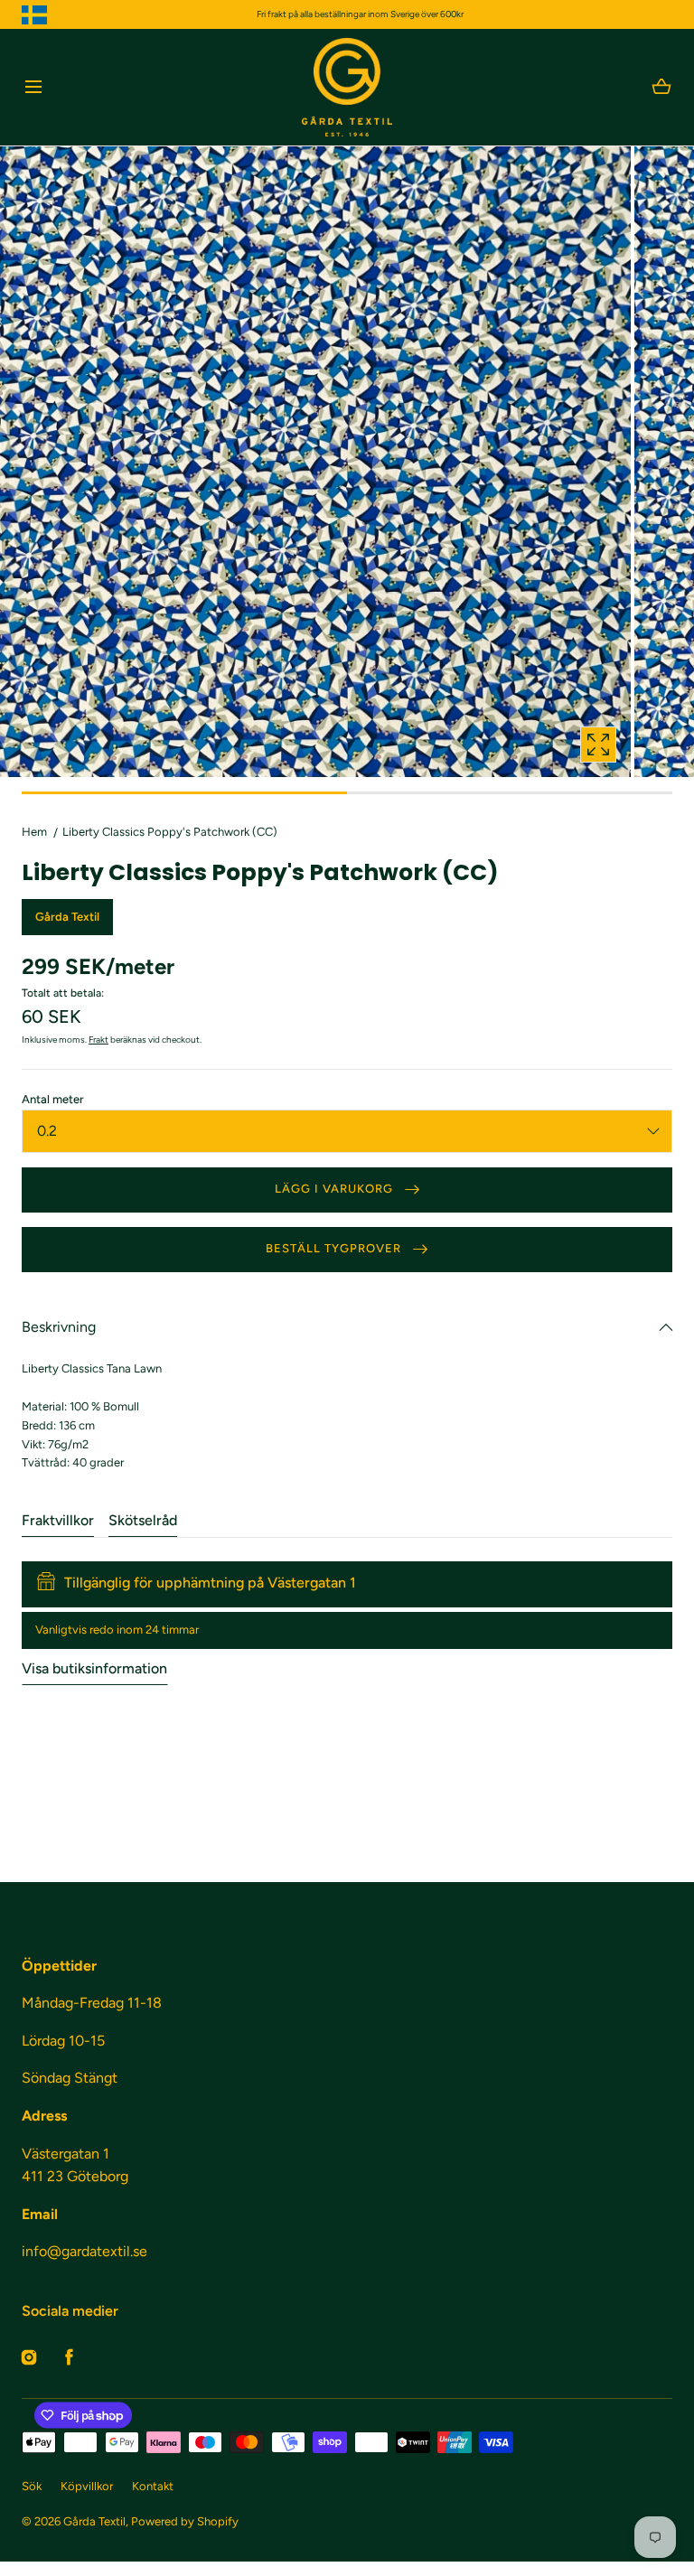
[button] (33, 87)
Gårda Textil (94, 2521)
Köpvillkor (87, 2486)
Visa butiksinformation (94, 1668)
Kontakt (153, 2486)
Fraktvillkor (58, 1520)
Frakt (98, 1040)
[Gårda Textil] (347, 87)
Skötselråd (143, 1520)
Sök (32, 2486)
